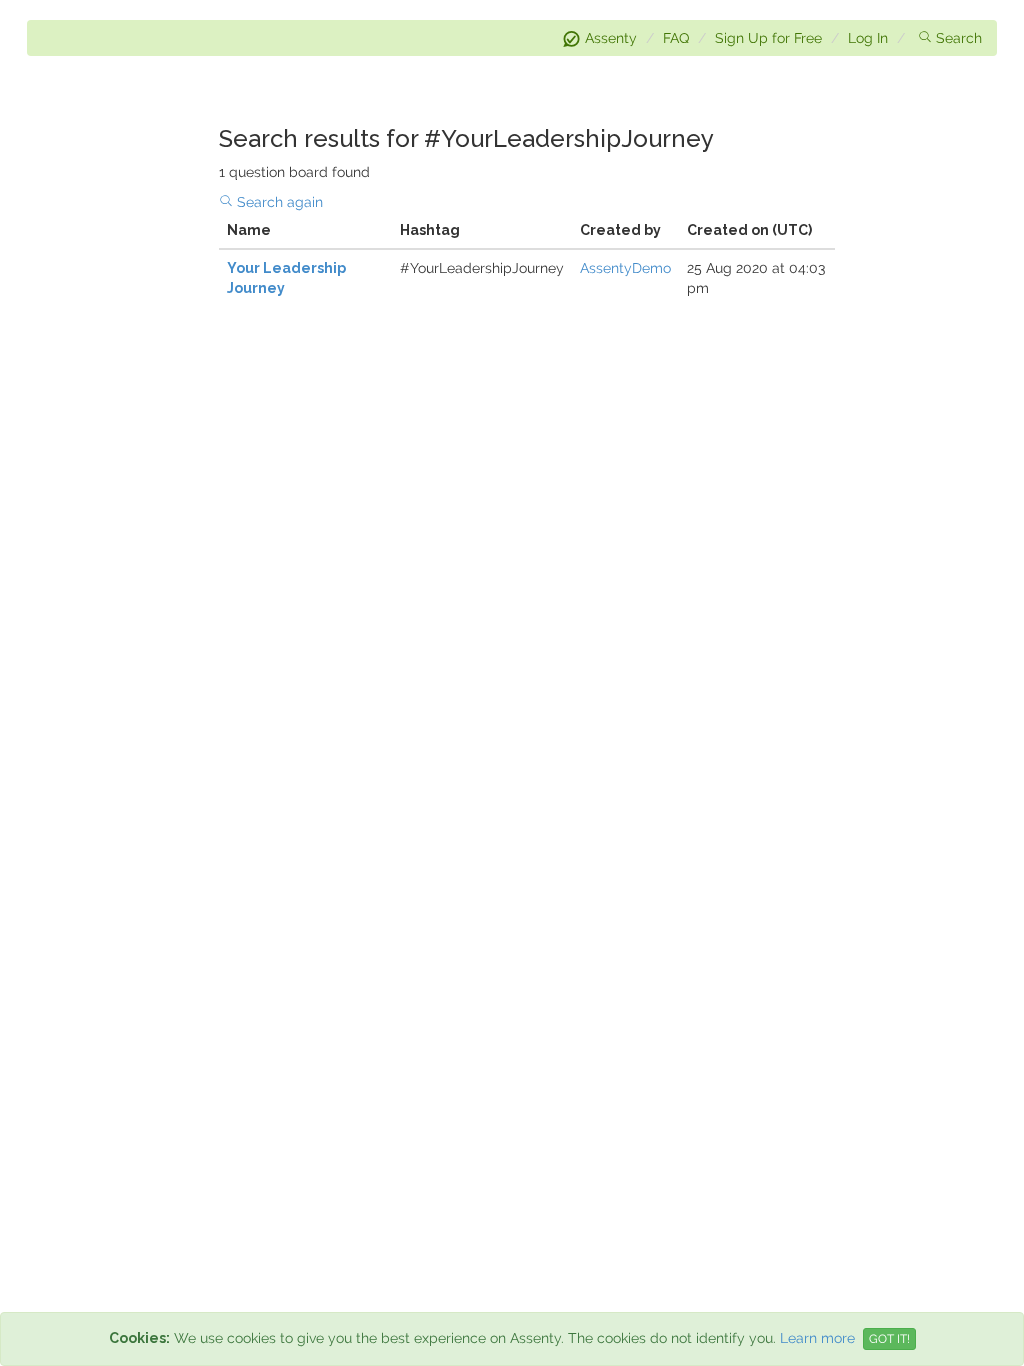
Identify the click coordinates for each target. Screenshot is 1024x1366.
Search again (280, 202)
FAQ (676, 38)
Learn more (817, 1338)
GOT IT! (889, 1339)
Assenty (611, 38)
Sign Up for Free (768, 38)
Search (959, 38)
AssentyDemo (625, 268)
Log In (868, 38)
